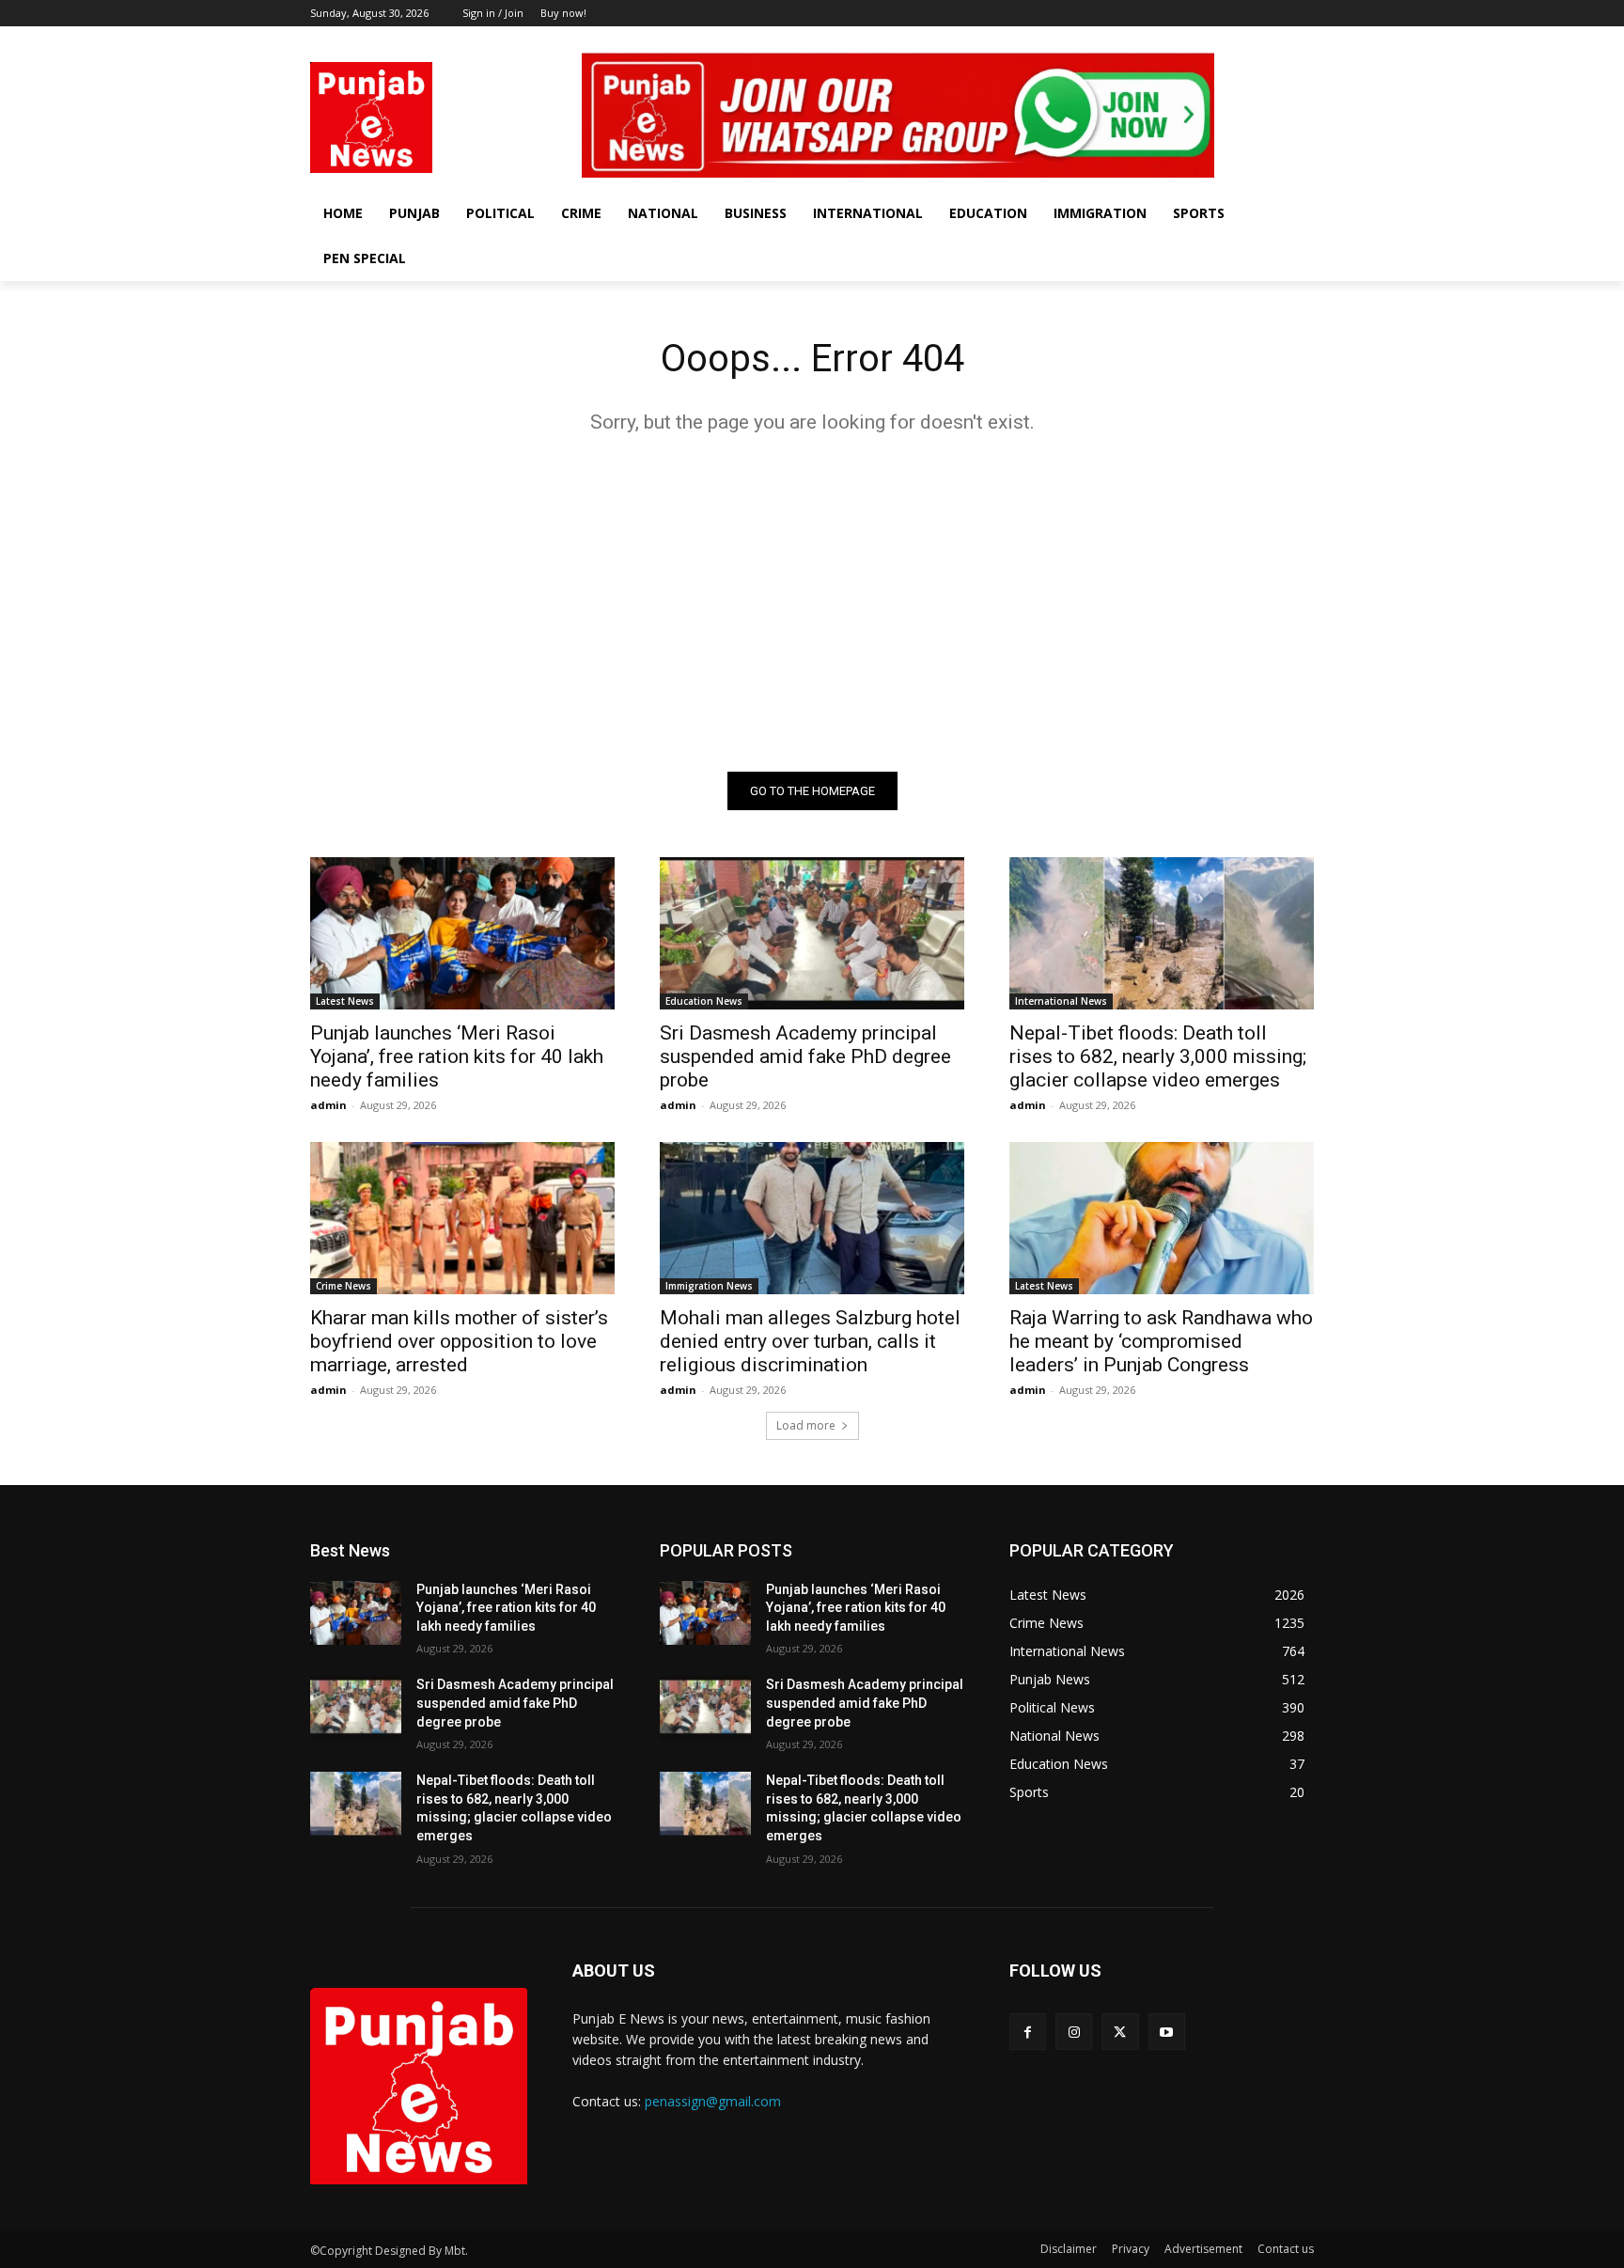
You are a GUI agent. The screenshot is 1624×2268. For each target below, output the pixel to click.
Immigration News (709, 1286)
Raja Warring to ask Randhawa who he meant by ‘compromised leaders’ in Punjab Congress (1161, 1341)
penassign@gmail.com (713, 2101)
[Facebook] (1225, 40)
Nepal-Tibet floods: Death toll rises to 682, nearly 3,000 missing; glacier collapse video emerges (1158, 1056)
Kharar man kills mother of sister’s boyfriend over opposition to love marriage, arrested (459, 1341)
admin (328, 1105)
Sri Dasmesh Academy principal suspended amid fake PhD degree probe (805, 1056)
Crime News (344, 1286)
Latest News (345, 1001)
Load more (806, 1425)
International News (1061, 1001)
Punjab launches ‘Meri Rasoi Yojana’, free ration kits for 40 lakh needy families (457, 1056)
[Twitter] (1277, 40)
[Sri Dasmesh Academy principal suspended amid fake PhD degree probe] (812, 933)
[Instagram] (1251, 40)
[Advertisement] (812, 602)
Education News (704, 1001)
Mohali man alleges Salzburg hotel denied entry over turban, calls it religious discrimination (810, 1341)
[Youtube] (1303, 40)
